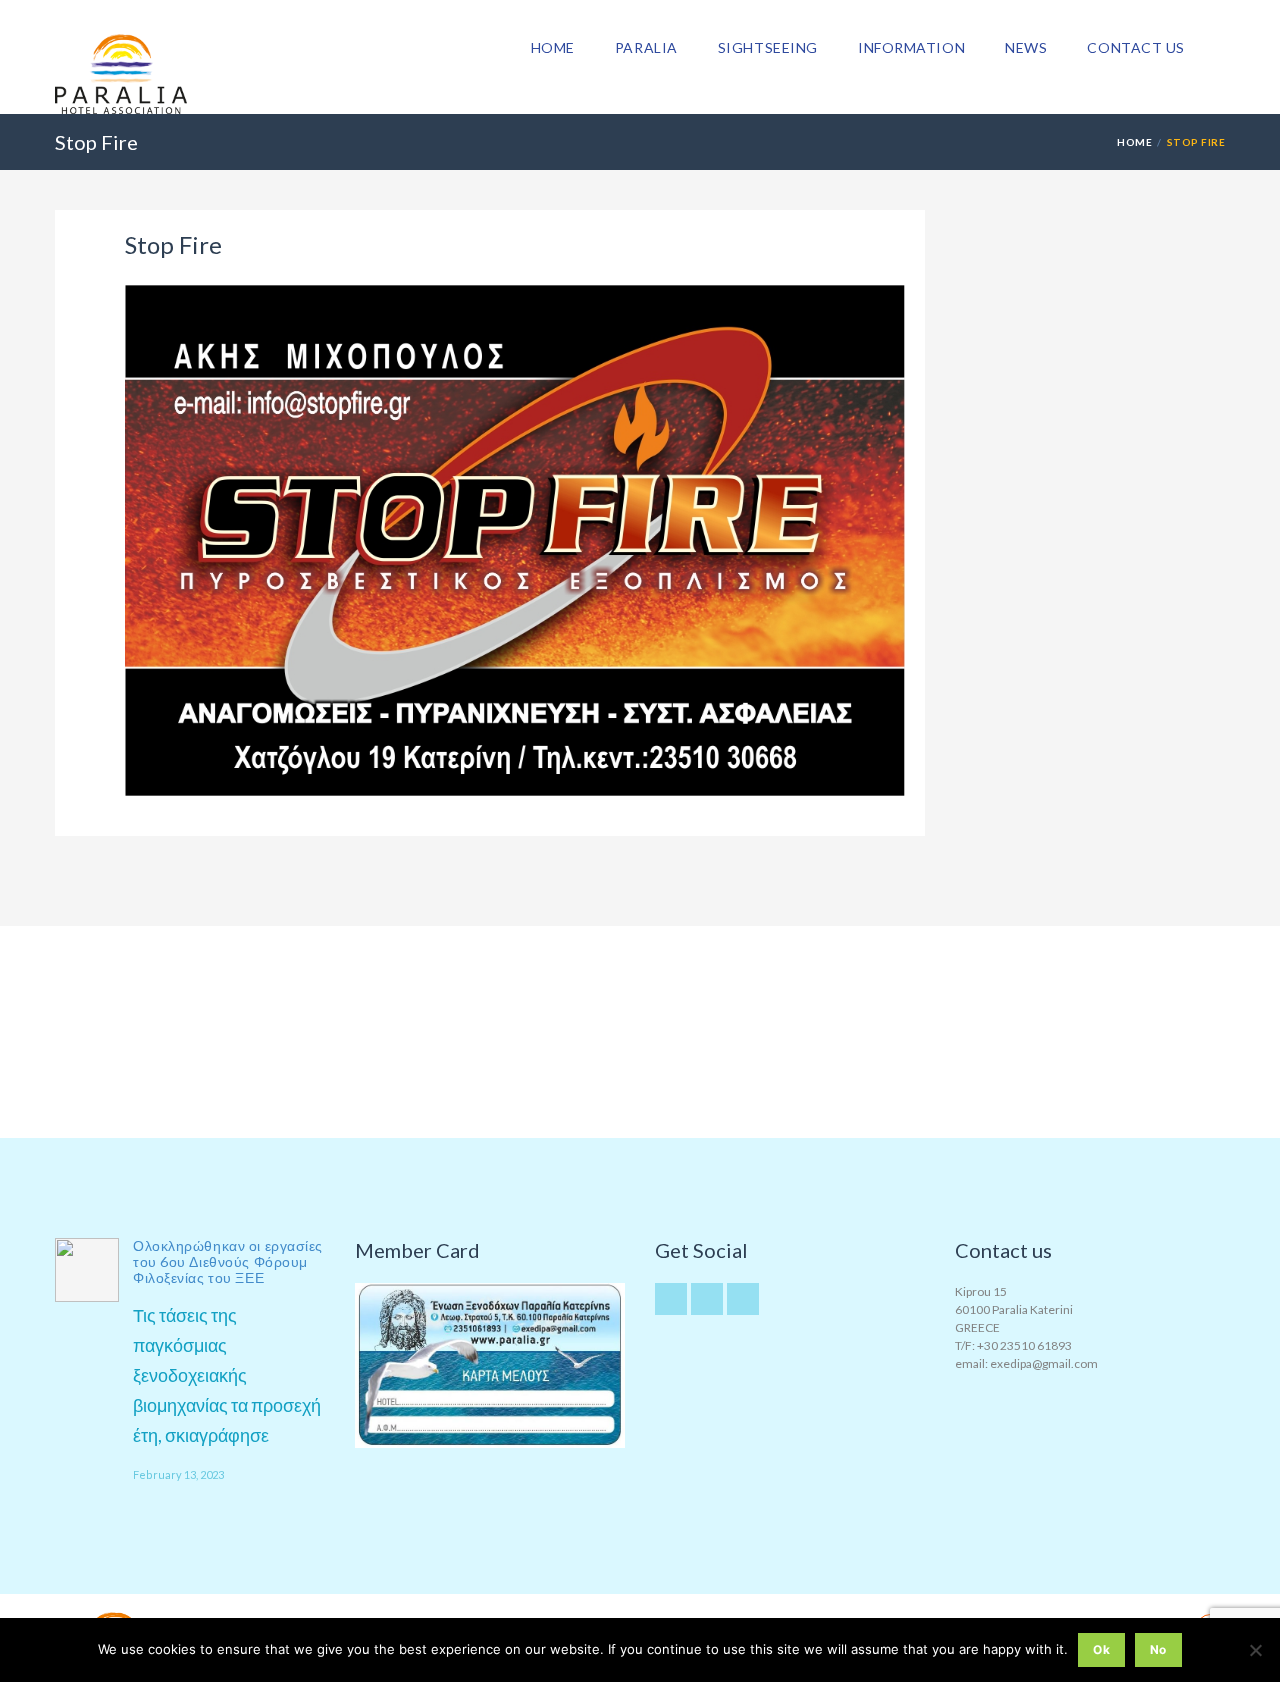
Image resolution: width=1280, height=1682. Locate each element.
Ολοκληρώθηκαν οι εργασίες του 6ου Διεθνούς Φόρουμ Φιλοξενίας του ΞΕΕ (228, 1261)
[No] (1255, 1650)
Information (911, 47)
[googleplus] (707, 1299)
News (1026, 47)
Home (553, 47)
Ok (1101, 1649)
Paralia (646, 47)
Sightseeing (768, 47)
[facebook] (743, 1299)
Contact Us (1136, 47)
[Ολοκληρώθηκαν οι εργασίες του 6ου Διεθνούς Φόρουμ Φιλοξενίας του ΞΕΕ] (87, 1270)
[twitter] (671, 1299)
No (1158, 1649)
